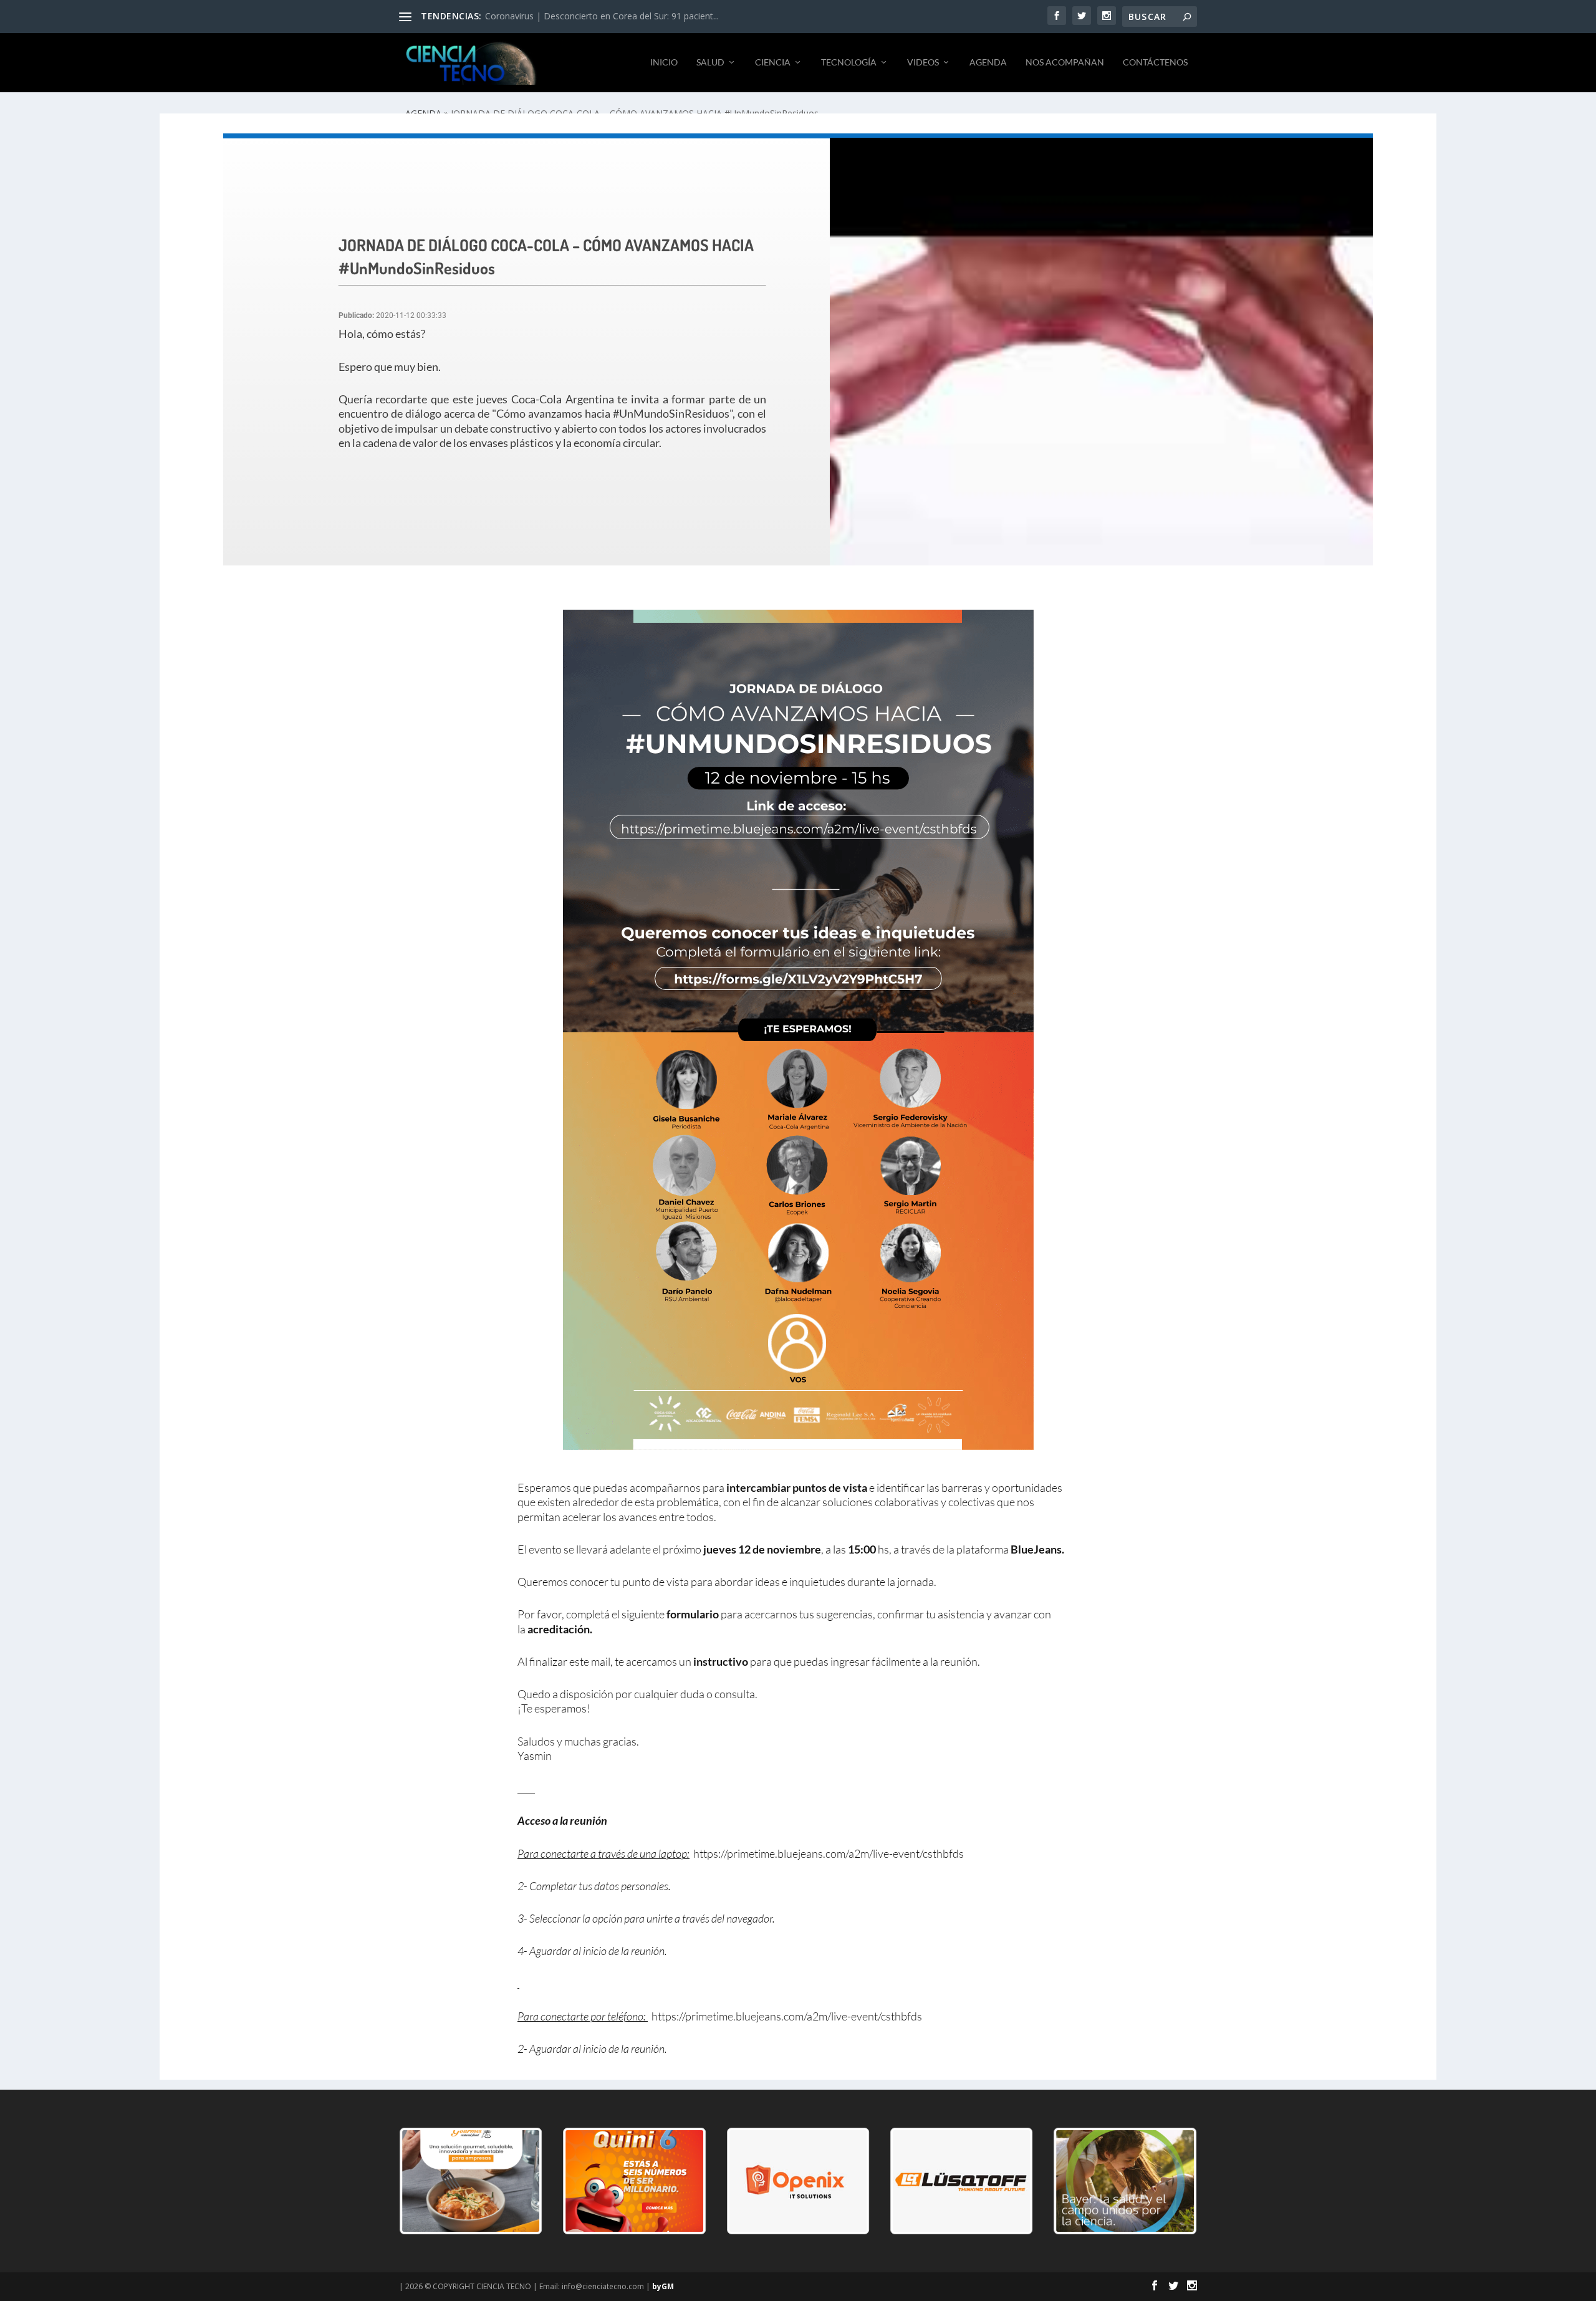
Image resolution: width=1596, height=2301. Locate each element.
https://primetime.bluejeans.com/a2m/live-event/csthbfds (829, 1853)
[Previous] (425, 2181)
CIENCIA (773, 62)
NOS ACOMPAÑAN (1065, 62)
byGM (663, 2286)
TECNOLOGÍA (849, 62)
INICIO (664, 62)
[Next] (1171, 2181)
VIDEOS (923, 62)
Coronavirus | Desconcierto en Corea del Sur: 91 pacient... (602, 16)
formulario (693, 1614)
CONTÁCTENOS (1155, 62)
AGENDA (988, 62)
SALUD (710, 62)
